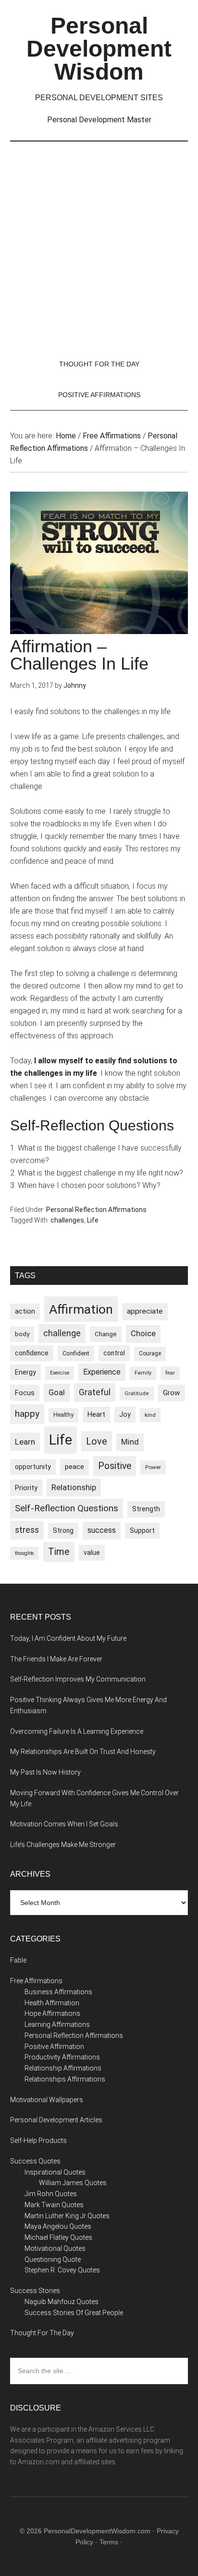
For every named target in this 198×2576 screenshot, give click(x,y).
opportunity (33, 1467)
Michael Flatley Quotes (58, 2237)
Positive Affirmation (54, 2047)
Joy (125, 1414)
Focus (25, 1393)
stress (27, 1530)
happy (27, 1414)
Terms (109, 2542)
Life (93, 1220)
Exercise (60, 1373)
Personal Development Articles (56, 2120)
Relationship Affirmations (63, 2068)
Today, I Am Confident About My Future (68, 1638)
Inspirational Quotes (55, 2172)
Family (143, 1373)
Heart (96, 1415)
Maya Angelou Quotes (58, 2226)
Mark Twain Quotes (54, 2205)
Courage (150, 1353)
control (114, 1353)
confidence (32, 1353)
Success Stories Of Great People (74, 2313)
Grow (172, 1393)
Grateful (95, 1392)
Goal (57, 1392)
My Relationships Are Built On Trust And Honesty (83, 1752)
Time (59, 1552)
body (22, 1334)
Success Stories (35, 2291)
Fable (18, 1960)
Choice (143, 1334)
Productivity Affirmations (62, 2057)
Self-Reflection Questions (67, 1508)
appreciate (145, 1311)
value (92, 1553)
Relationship (74, 1487)
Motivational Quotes (55, 2248)
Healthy (63, 1415)
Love (97, 1441)
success (102, 1530)
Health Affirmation (52, 2003)
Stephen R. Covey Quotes (62, 2270)
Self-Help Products (38, 2141)
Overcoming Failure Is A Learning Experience (77, 1731)
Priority (26, 1488)
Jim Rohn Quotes (51, 2194)
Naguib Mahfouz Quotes (62, 2302)
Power (153, 1467)
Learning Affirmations (57, 2024)
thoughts (25, 1553)
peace (74, 1467)
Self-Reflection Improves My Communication (78, 1679)
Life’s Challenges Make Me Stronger (63, 1845)
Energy (25, 1372)
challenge (62, 1333)
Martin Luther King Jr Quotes (67, 2216)
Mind (130, 1442)
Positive (115, 1466)
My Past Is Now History (45, 1772)
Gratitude (137, 1394)
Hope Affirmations (52, 2013)
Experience (102, 1372)
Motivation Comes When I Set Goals (64, 1824)
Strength (146, 1509)
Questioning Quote (53, 2259)
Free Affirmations (36, 1981)
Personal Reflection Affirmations (96, 1210)
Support (142, 1530)
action (25, 1311)
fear (170, 1373)
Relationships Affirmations (65, 2079)
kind (150, 1415)
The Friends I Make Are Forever (56, 1659)
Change (106, 1334)
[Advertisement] (99, 245)
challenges (67, 1220)
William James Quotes (73, 2183)
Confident (76, 1353)
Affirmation (81, 1309)
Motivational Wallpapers (47, 2100)
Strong (63, 1530)
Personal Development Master (99, 120)
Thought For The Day (42, 2333)
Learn (25, 1442)
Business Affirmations (58, 1992)
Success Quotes (35, 2161)
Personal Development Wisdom (99, 49)
